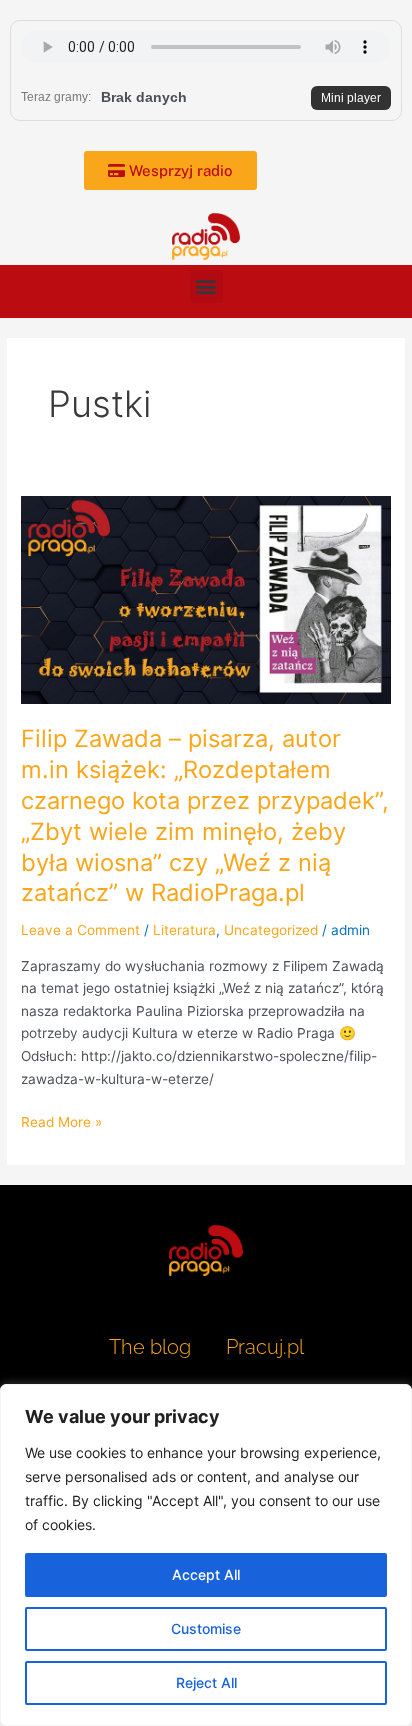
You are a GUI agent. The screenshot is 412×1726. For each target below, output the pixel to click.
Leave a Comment (80, 930)
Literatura (184, 930)
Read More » (61, 1120)
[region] (206, 1555)
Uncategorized (271, 930)
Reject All (206, 1682)
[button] (206, 286)
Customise (206, 1628)
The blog (152, 1347)
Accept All (206, 1574)
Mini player (351, 98)
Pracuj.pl (265, 1347)
